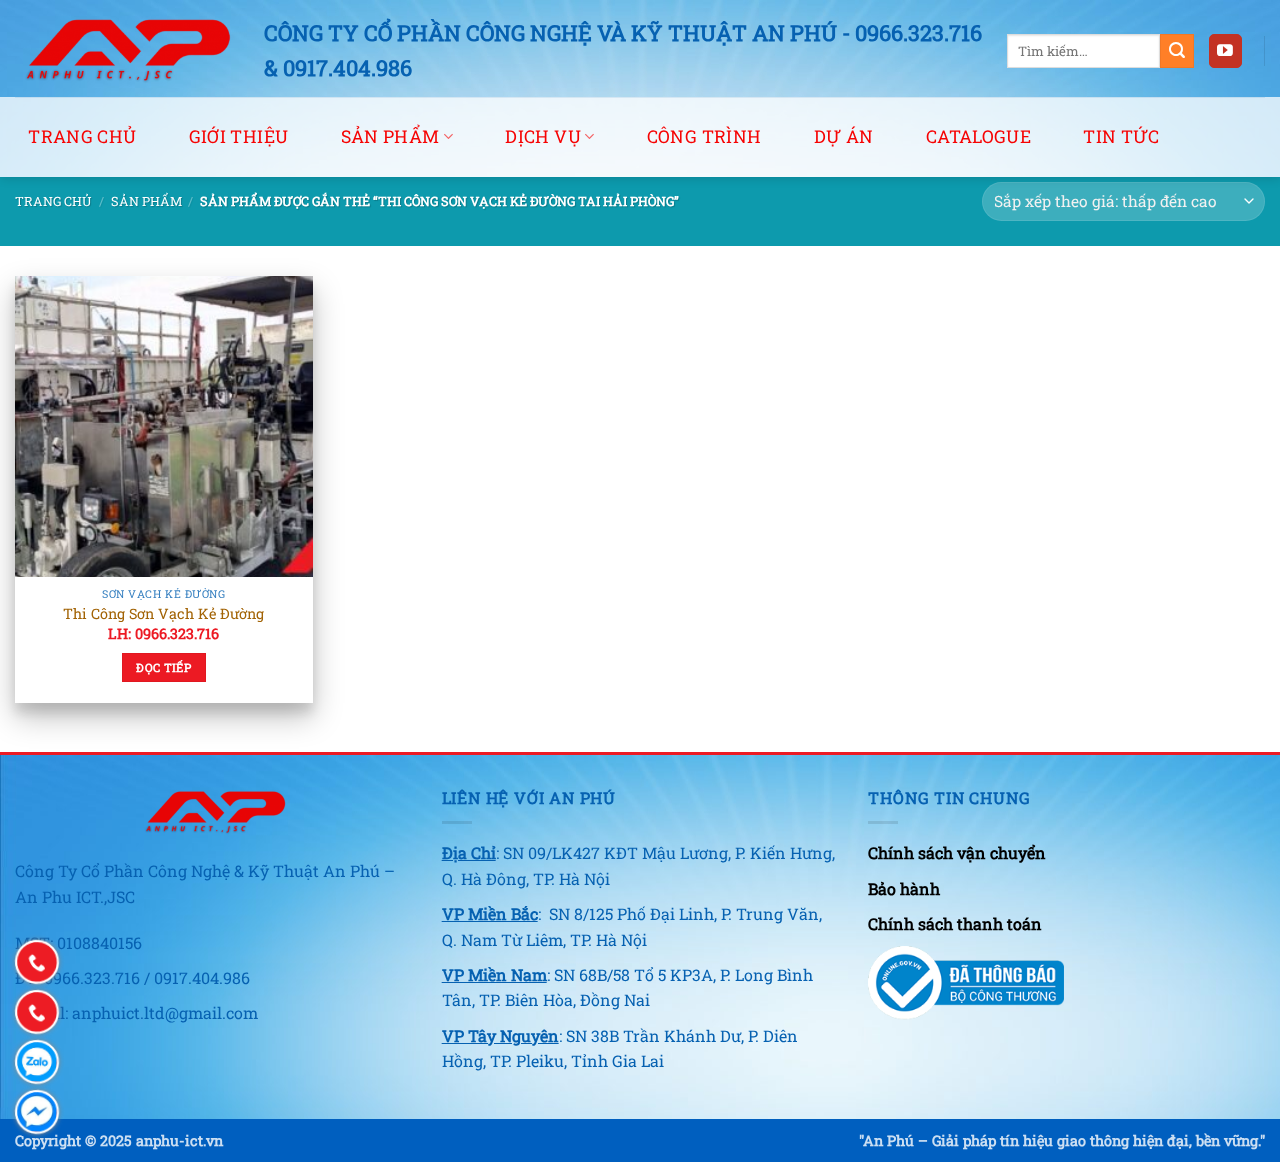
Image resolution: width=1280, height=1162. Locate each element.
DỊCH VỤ (542, 136)
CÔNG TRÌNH (704, 136)
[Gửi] (1177, 51)
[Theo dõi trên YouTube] (1225, 51)
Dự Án (844, 136)
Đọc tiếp (163, 667)
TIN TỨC (1121, 136)
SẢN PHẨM (390, 136)
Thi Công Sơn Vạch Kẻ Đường (163, 614)
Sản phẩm (146, 201)
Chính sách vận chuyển (957, 852)
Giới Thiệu (239, 136)
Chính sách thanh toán (955, 923)
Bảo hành (904, 888)
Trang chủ (82, 136)
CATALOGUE (978, 136)
